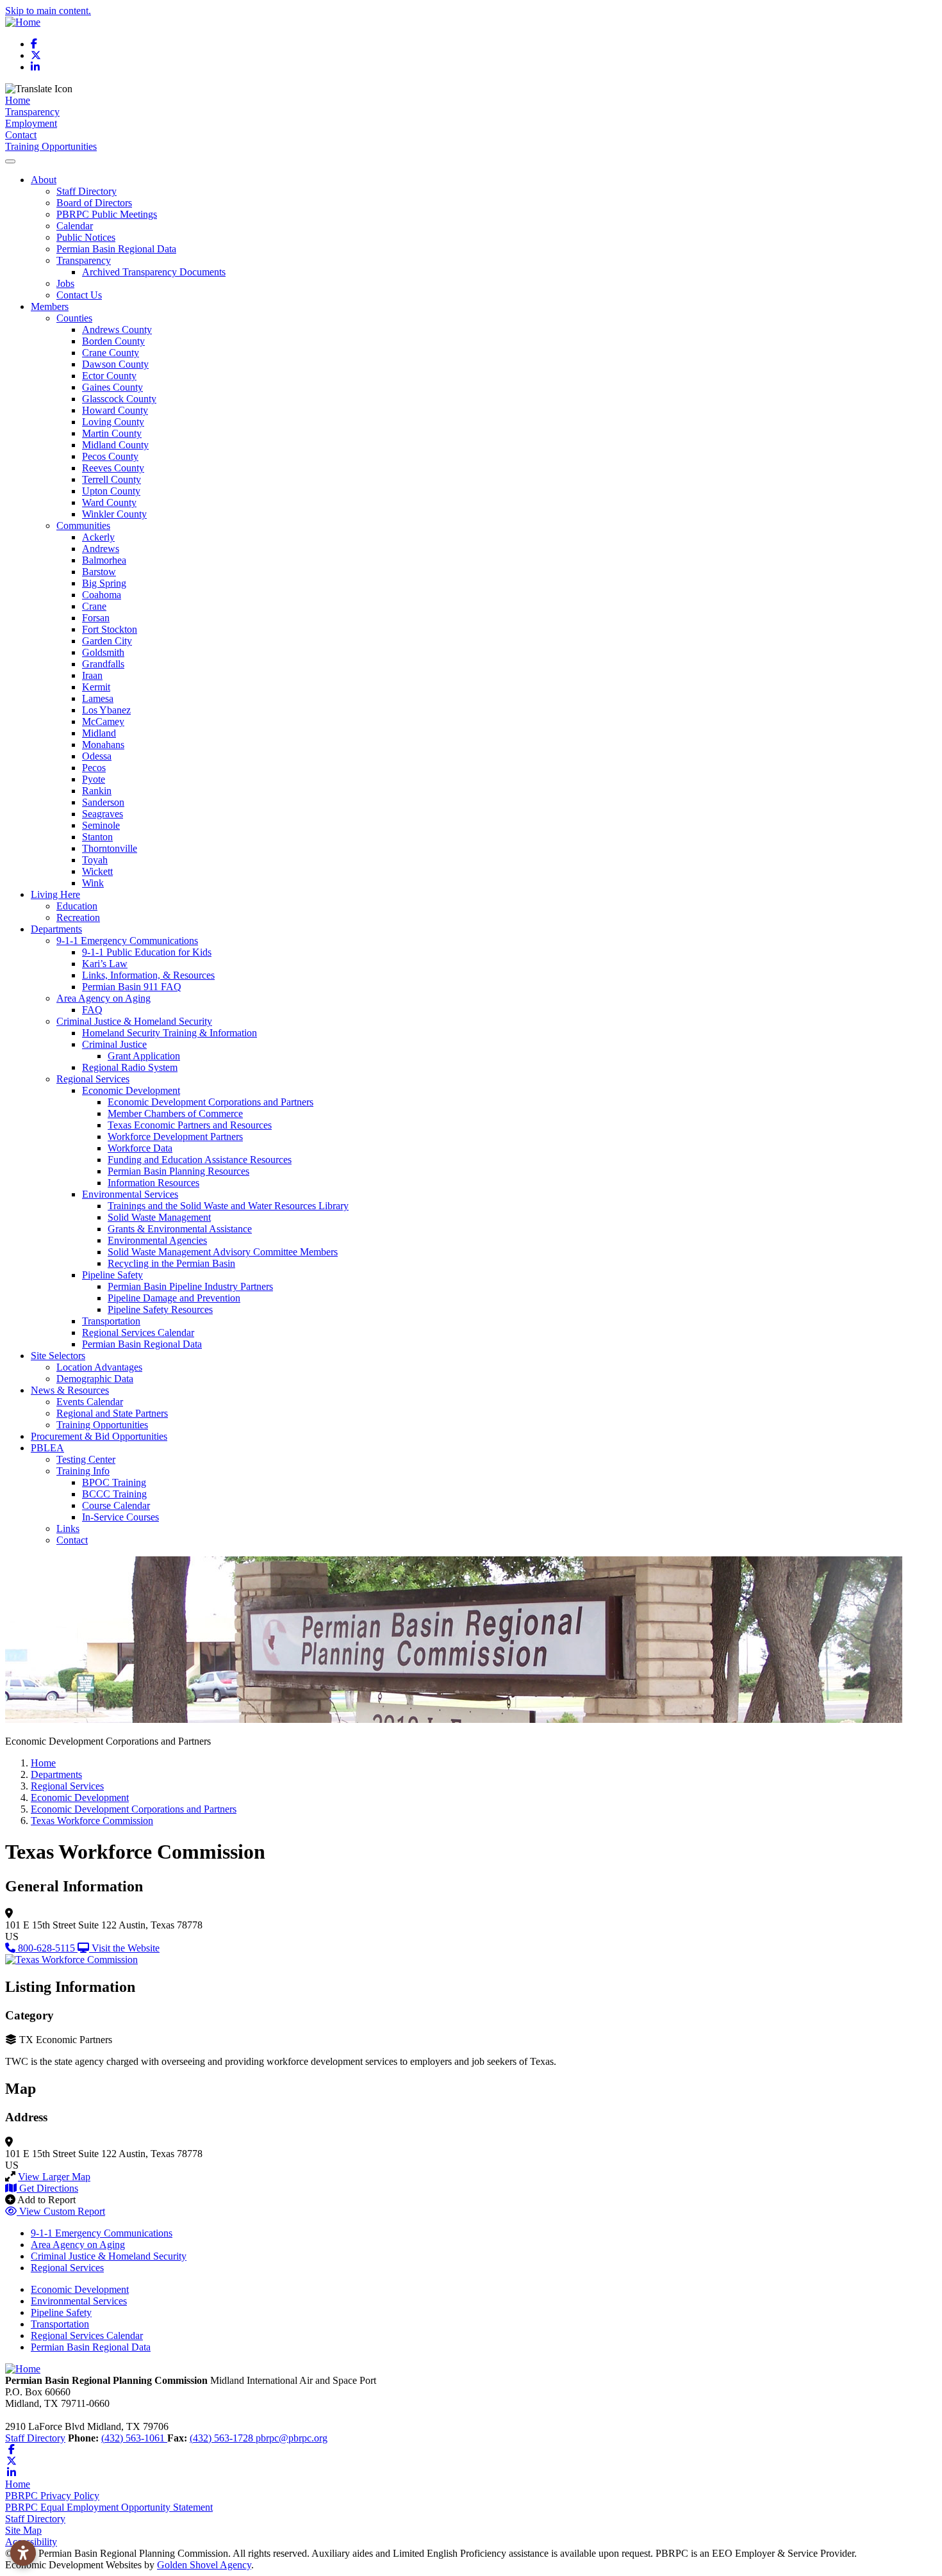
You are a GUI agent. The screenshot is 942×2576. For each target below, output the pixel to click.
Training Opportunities (51, 146)
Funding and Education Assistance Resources (200, 1160)
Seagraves (103, 814)
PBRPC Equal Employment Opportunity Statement (109, 2507)
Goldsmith (103, 652)
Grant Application (144, 1056)
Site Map (23, 2530)
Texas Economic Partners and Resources (190, 1125)
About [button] (44, 180)
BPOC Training (114, 1482)
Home (18, 100)
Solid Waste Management (159, 1217)
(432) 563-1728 (223, 2438)
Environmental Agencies (157, 1240)
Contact (21, 135)
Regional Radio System (130, 1067)
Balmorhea (104, 560)
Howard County (115, 410)
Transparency (32, 112)
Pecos (94, 768)
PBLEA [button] (47, 1448)
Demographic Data (95, 1379)
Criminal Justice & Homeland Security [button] (134, 1021)
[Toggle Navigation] (10, 161)
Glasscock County (119, 399)
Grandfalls (103, 664)
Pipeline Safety (61, 2312)
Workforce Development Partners (175, 1137)
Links (68, 1528)
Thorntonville (110, 848)
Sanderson (103, 802)
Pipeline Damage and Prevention (174, 1298)
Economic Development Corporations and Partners (211, 1102)
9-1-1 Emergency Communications (102, 2233)
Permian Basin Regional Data (116, 249)
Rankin (97, 791)
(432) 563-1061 (134, 2438)
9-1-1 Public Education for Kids (147, 952)
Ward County (109, 502)
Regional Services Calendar (138, 1333)
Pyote (94, 779)
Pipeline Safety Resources (160, 1309)
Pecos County (110, 456)
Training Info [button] (83, 1471)
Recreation (78, 917)
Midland (99, 733)
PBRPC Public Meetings (107, 214)
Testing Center (86, 1459)
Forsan (96, 618)
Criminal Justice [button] (114, 1044)
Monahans (103, 745)
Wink (93, 883)
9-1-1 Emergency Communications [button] (127, 941)
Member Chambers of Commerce (175, 1113)
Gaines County (112, 387)
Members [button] (50, 306)
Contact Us (79, 295)
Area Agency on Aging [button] (103, 998)
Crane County (111, 353)
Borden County (113, 341)
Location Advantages (99, 1367)
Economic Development (80, 2289)
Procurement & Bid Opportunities (99, 1436)
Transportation (111, 1321)
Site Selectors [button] (58, 1356)
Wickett (97, 871)
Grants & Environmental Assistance (180, 1229)
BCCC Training (114, 1494)
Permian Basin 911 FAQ (132, 987)
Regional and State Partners (112, 1413)
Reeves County (113, 468)
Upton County (111, 491)
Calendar (75, 226)
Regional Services (67, 2268)
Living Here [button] (55, 894)
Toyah (95, 860)
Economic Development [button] (131, 1090)
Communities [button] (83, 526)
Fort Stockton (110, 629)
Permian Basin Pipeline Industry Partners (190, 1286)
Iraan (92, 675)
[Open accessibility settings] (23, 2553)
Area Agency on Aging (78, 2245)
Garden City (107, 641)
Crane (94, 606)
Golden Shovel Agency (204, 2565)
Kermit (96, 687)
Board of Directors (94, 203)
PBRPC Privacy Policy (52, 2496)
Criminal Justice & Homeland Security (109, 2256)
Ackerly (98, 537)
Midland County (115, 445)
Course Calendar (116, 1505)
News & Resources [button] (70, 1390)
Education (77, 906)
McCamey (103, 721)
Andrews (101, 549)
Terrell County (112, 479)
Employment (31, 123)
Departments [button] (56, 929)
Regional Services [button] (93, 1079)
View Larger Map (54, 2177)
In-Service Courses (120, 1517)
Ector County (109, 376)
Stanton (97, 837)
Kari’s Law (105, 964)
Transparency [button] (84, 260)
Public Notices (86, 237)
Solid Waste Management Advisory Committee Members (223, 1252)
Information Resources (153, 1183)
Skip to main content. (48, 11)
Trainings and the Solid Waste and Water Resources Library (228, 1206)
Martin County (112, 433)
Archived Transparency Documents (154, 272)
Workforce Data (140, 1148)
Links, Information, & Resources (148, 975)
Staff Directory (87, 191)
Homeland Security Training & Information (169, 1033)
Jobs (65, 283)
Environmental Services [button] (130, 1194)
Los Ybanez (106, 710)
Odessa (97, 756)
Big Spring (104, 583)
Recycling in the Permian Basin (171, 1263)
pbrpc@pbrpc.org (292, 2438)
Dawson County (115, 364)
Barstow (99, 572)
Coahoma (102, 595)
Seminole (101, 825)
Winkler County (114, 514)
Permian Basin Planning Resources (178, 1171)
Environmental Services (79, 2301)
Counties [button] (74, 318)
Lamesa (98, 698)
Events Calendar (90, 1402)
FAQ (92, 1010)
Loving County (113, 422)
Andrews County (117, 330)
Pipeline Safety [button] (112, 1275)
